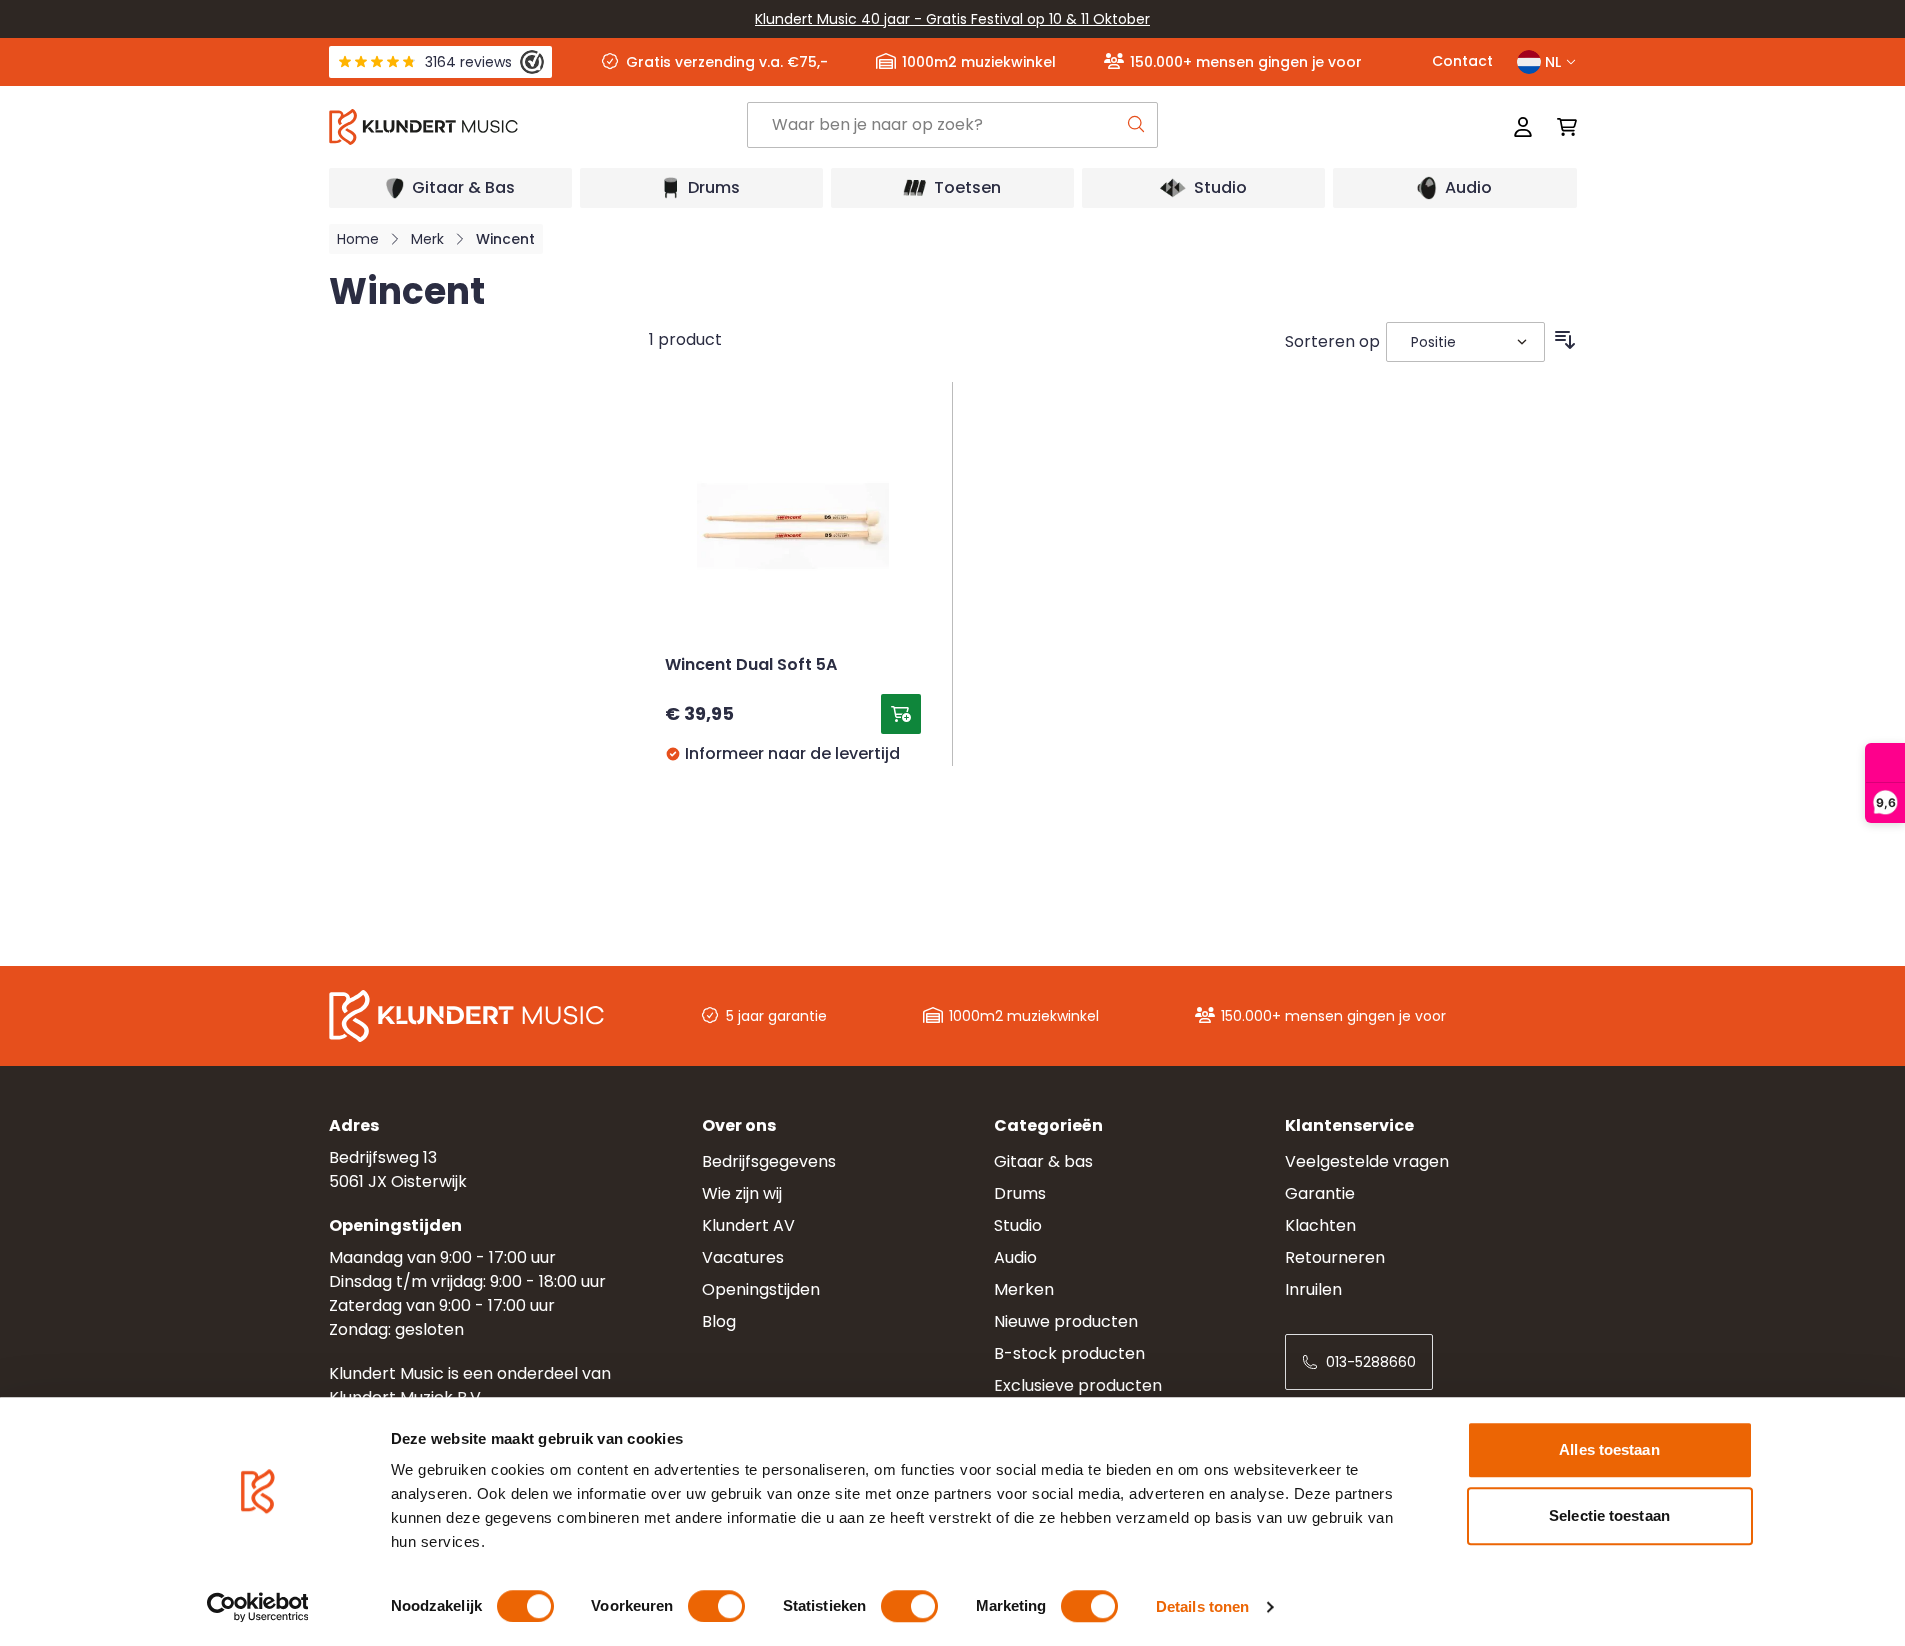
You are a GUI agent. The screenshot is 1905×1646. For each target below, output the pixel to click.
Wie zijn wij (742, 1193)
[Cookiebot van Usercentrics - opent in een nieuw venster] (257, 1607)
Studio (1018, 1225)
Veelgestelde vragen (1367, 1161)
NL (1553, 62)
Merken (1024, 1289)
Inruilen (1313, 1289)
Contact (1462, 61)
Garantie (1320, 1193)
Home (358, 239)
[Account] (1523, 127)
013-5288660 (1371, 1362)
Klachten (1320, 1225)
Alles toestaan (1609, 1449)
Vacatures (743, 1257)
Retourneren (1335, 1257)
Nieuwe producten (1066, 1321)
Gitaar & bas (1043, 1161)
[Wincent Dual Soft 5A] (793, 526)
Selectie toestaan (1609, 1515)
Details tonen (1202, 1606)
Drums (1020, 1193)
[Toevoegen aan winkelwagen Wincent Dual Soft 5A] (901, 714)
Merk (427, 239)
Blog (719, 1321)
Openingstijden (761, 1289)
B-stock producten (1069, 1353)
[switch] (716, 1606)
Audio (1015, 1257)
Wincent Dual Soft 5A (751, 666)
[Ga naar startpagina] (537, 127)
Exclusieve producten (1078, 1385)
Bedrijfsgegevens (769, 1161)
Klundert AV (748, 1225)
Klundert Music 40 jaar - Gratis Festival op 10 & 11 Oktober (952, 19)
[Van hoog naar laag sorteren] (1565, 340)
